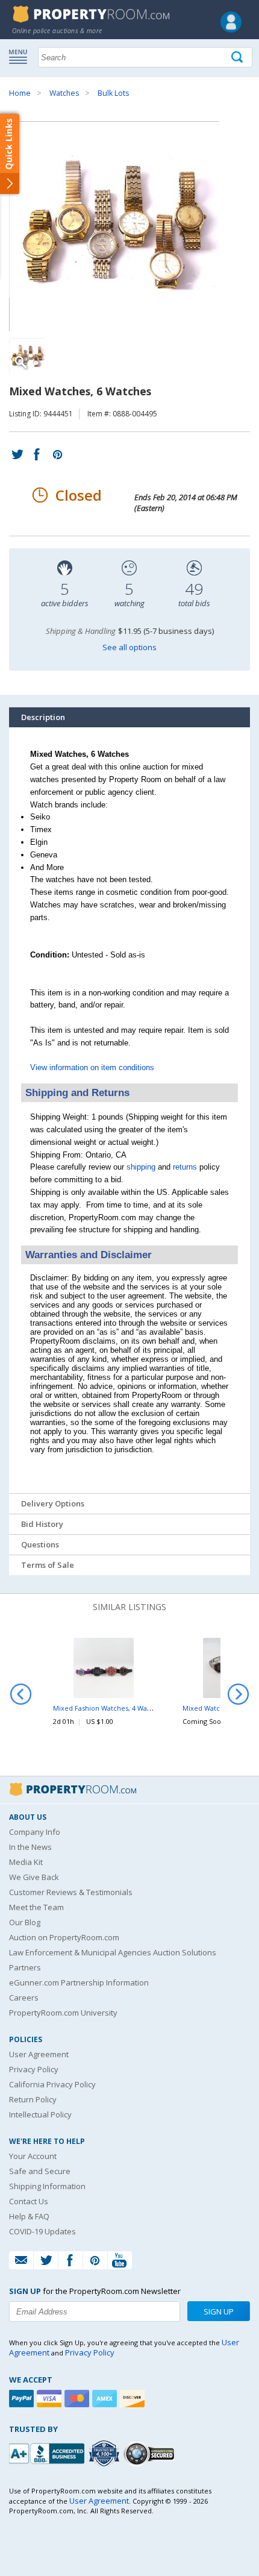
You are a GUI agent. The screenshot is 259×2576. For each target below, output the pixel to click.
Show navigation (21, 56)
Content (12, 153)
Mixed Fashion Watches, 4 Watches (109, 1708)
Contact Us (29, 2201)
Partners (25, 1967)
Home (20, 93)
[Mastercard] (78, 2399)
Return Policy (33, 2099)
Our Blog (25, 1922)
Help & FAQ (29, 2216)
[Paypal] (23, 2399)
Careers (24, 1998)
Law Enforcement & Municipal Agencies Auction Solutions (113, 1952)
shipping (141, 1167)
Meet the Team (36, 1907)
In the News (30, 1847)
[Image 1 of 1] (129, 227)
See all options (129, 647)
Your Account (33, 2156)
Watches (64, 93)
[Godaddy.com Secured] (151, 2453)
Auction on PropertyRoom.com (64, 1937)
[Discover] (134, 2399)
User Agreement (39, 2054)
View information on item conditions (92, 1067)
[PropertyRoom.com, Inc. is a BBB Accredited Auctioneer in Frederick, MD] (48, 2452)
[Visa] (51, 2399)
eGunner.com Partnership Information (79, 1982)
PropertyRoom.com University (63, 2013)
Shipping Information (47, 2186)
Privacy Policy (34, 2069)
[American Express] (106, 2399)
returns (185, 1167)
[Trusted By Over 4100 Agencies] (105, 2454)
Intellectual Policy (40, 2114)
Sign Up (219, 2311)
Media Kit (26, 1862)
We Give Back (34, 1877)
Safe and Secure (40, 2171)
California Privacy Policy (52, 2084)
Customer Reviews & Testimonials (71, 1892)
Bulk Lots (113, 93)
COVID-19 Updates (42, 2231)
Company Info (35, 1832)
